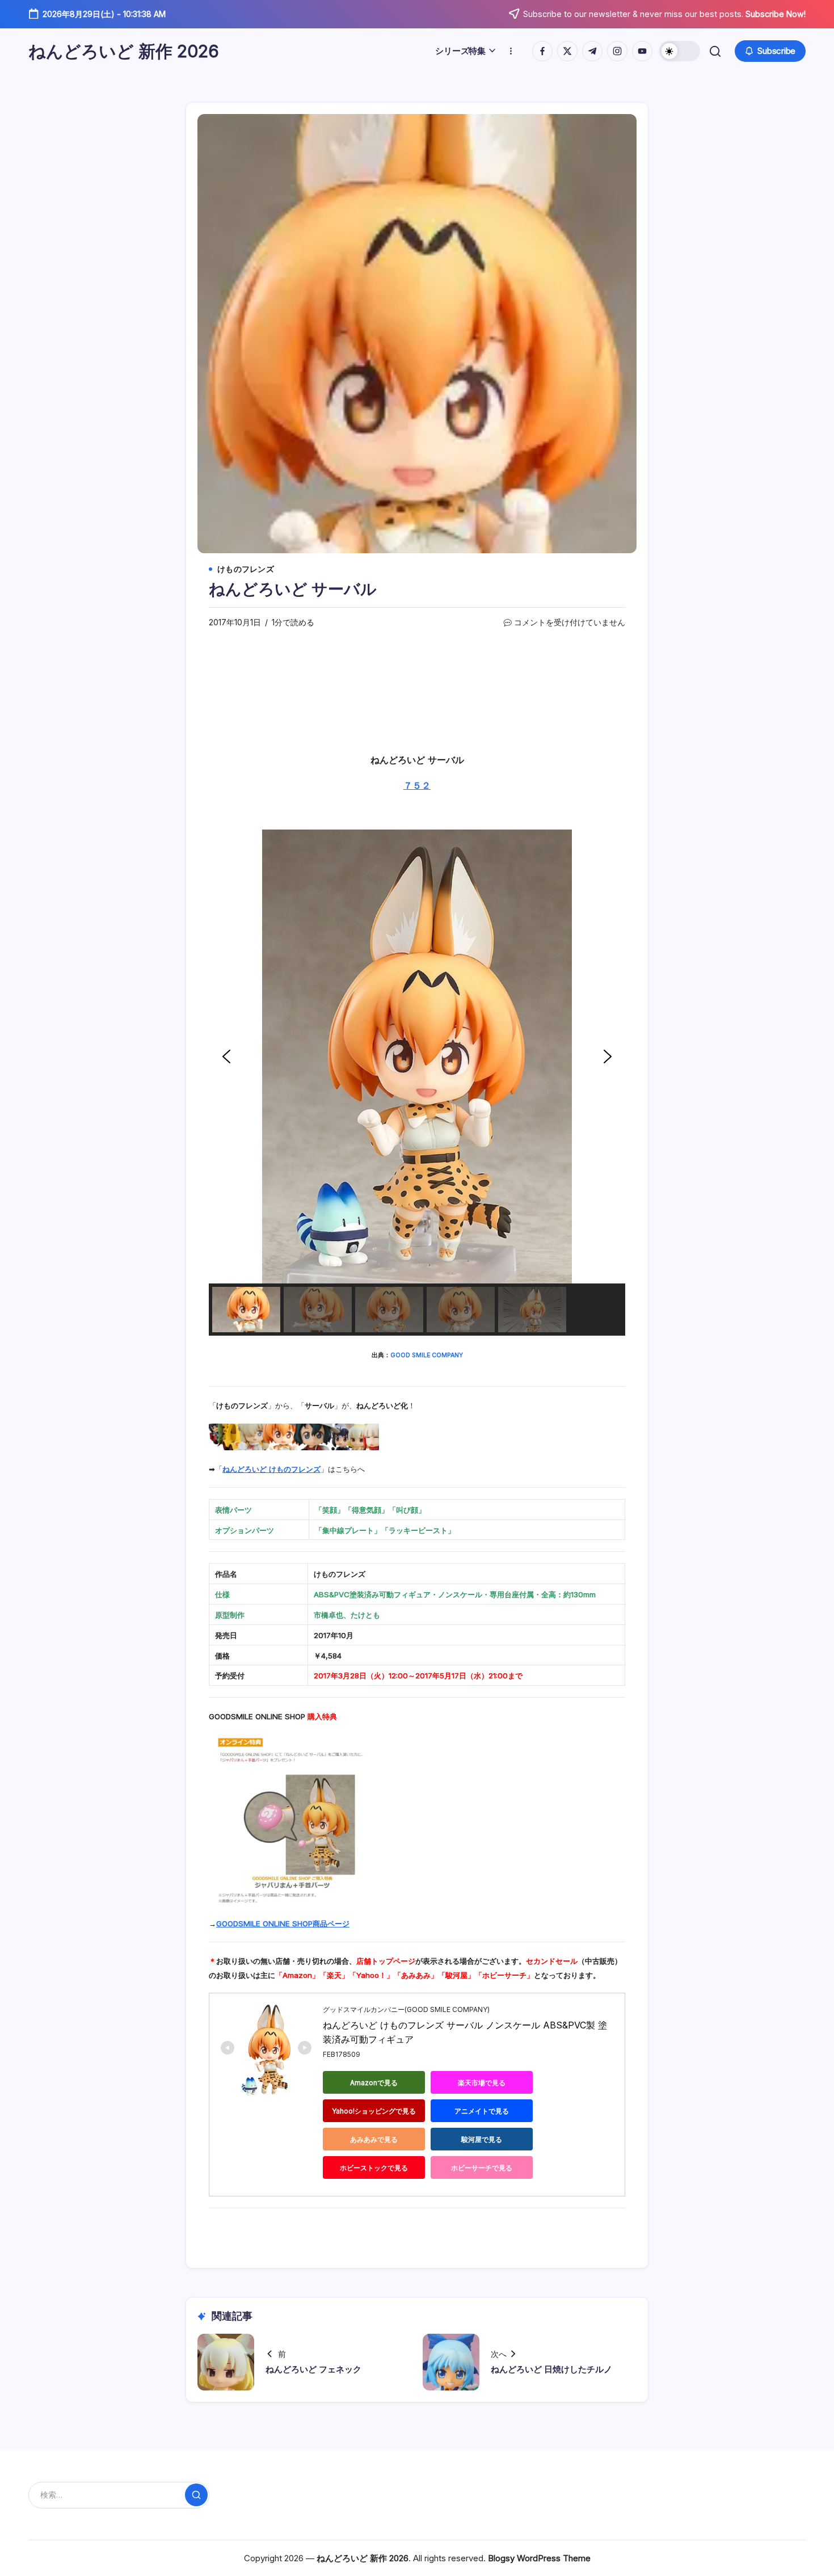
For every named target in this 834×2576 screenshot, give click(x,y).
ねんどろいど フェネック (313, 2369)
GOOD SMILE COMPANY (427, 1355)
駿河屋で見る (482, 2139)
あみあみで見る (374, 2139)
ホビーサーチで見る (482, 2168)
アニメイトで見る (482, 2111)
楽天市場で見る (482, 2083)
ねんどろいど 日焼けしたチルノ (551, 2369)
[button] (680, 51)
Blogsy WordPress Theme (539, 2558)
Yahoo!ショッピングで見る (374, 2111)
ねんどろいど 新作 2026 (124, 51)
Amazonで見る (374, 2083)
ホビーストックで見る (374, 2168)
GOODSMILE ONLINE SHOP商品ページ (283, 1923)
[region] (417, 1083)
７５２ (417, 785)
